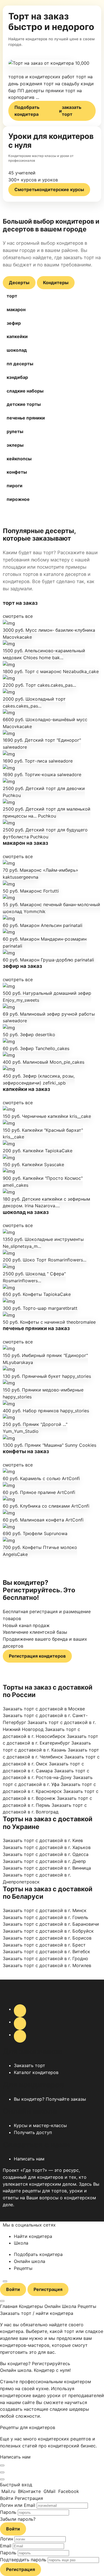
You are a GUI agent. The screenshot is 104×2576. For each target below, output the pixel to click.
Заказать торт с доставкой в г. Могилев (47, 1965)
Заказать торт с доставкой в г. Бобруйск (48, 1931)
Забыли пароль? (18, 2519)
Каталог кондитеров (36, 2072)
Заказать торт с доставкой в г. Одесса (46, 1854)
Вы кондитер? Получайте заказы (50, 2099)
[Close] (2, 2465)
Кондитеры (56, 283)
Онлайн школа (30, 2261)
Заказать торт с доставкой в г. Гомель (45, 1917)
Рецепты (23, 2268)
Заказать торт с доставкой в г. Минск (45, 1910)
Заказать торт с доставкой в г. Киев (43, 1840)
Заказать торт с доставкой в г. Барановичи (51, 1924)
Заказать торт (30, 2065)
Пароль (8, 2512)
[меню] (5, 2281)
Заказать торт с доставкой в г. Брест (44, 1945)
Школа (21, 2243)
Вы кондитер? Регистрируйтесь (35, 2363)
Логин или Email (18, 2505)
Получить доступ (33, 2132)
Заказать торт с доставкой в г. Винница (47, 1868)
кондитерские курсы (49, 189)
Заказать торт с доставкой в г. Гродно (45, 1958)
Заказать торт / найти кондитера (37, 2313)
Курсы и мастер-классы (40, 2125)
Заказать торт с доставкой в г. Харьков (47, 1847)
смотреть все (18, 616)
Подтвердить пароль (23, 2560)
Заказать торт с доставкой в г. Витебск (46, 1952)
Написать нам (29, 2159)
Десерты (19, 283)
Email (6, 2546)
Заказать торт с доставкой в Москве (44, 1709)
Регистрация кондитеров (37, 1656)
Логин (7, 2539)
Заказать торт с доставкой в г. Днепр (44, 1861)
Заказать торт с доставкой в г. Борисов (47, 1938)
